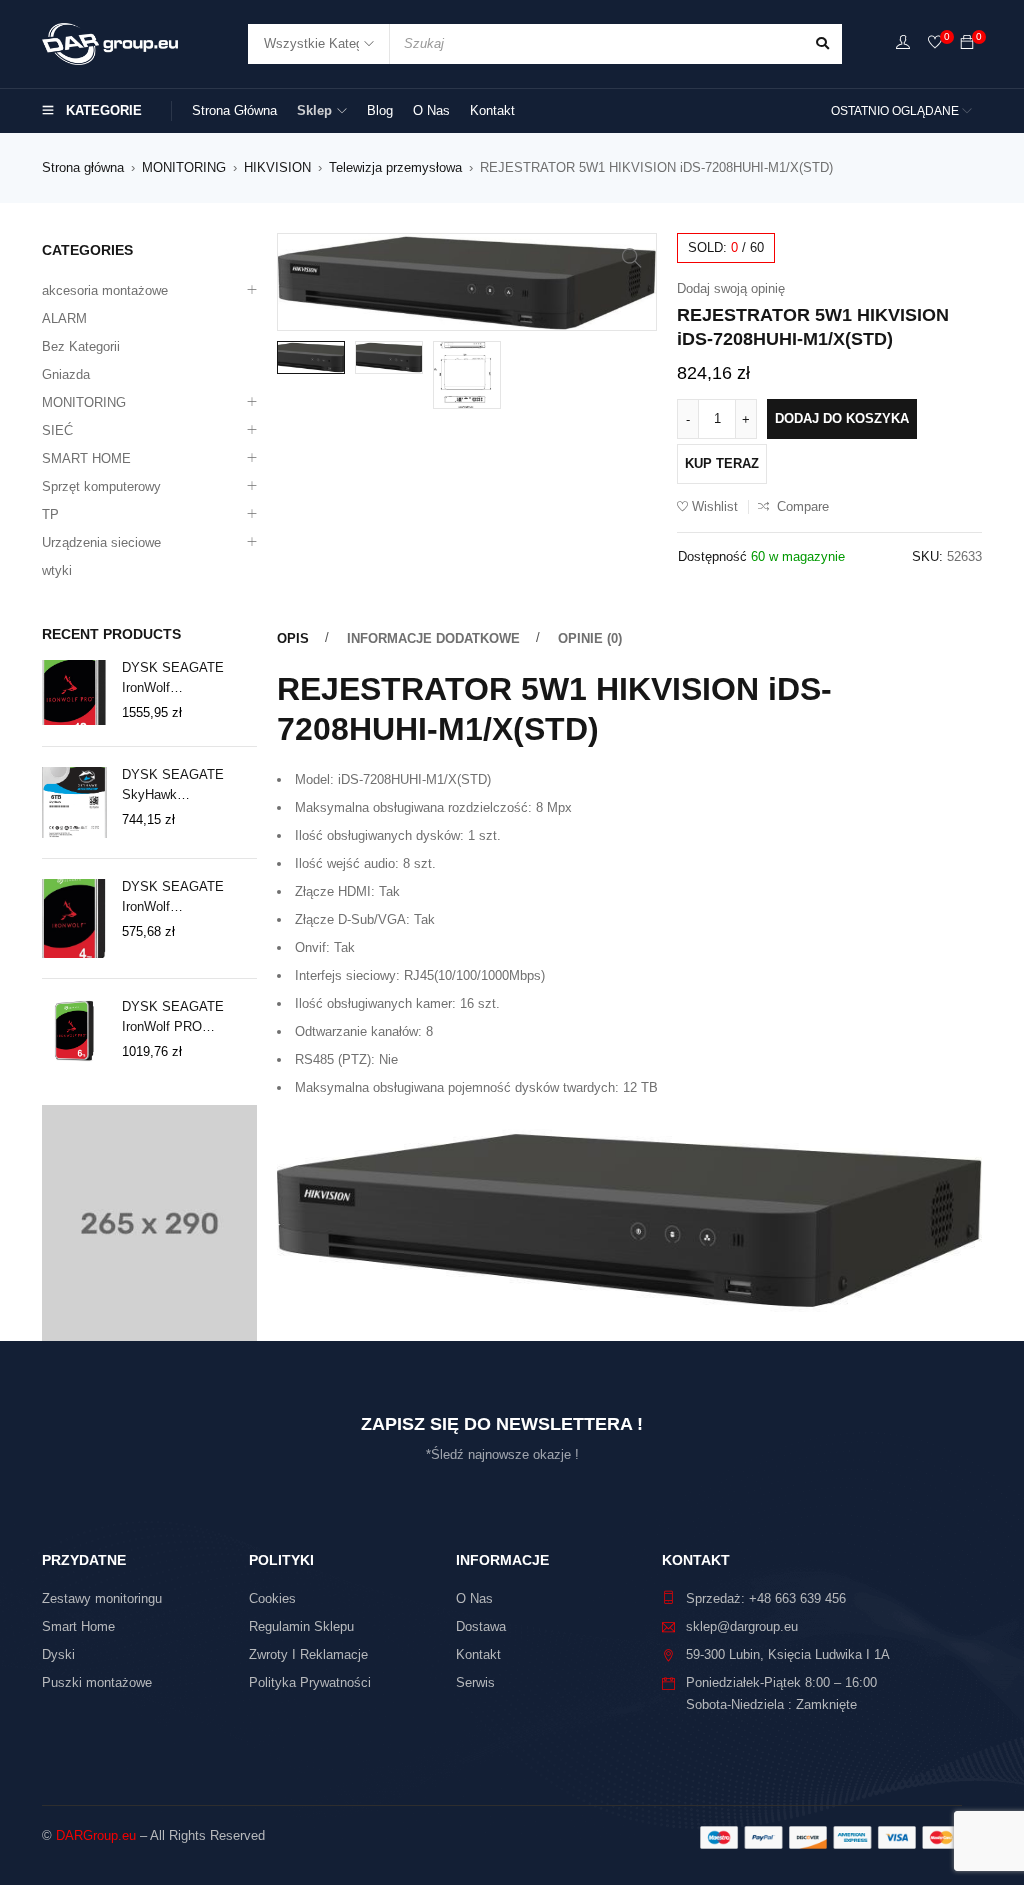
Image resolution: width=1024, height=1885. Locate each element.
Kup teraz (722, 463)
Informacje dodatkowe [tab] (433, 638)
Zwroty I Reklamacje (308, 1654)
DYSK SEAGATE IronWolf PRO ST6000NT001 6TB (177, 1018)
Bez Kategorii (81, 346)
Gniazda (66, 374)
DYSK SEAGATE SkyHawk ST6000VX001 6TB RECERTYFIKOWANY (188, 786)
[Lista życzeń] (935, 43)
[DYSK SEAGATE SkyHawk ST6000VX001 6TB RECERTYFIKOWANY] (74, 802)
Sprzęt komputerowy (101, 486)
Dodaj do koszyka (842, 418)
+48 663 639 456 (797, 1598)
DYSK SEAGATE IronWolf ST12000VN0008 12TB (188, 679)
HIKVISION (277, 167)
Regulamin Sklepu (301, 1626)
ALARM (64, 318)
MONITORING (184, 167)
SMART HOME (86, 458)
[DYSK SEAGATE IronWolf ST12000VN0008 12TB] (74, 692)
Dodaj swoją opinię (731, 288)
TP (50, 514)
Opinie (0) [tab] (590, 638)
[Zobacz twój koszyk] (967, 43)
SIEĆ (57, 430)
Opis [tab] (293, 638)
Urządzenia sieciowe (101, 542)
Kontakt (478, 1654)
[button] (632, 258)
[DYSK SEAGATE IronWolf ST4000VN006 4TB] (74, 918)
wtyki (57, 570)
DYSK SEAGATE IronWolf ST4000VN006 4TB (178, 898)
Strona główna (83, 167)
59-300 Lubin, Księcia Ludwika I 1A (788, 1654)
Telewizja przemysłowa (395, 167)
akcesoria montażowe (105, 290)
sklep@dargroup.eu (742, 1626)
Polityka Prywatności (310, 1682)
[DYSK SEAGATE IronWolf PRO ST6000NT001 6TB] (74, 1031)
